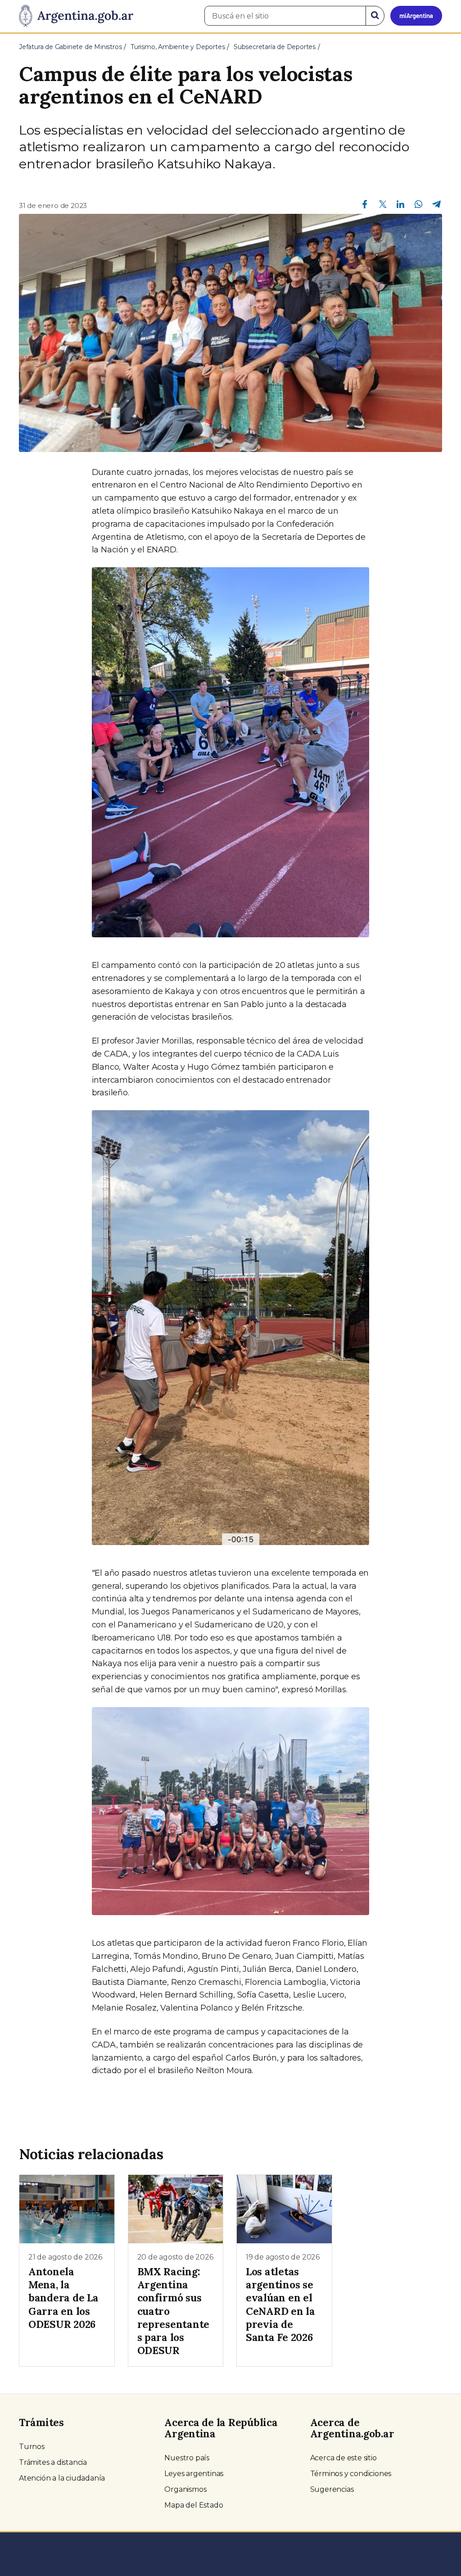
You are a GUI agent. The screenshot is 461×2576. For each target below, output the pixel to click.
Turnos (32, 2447)
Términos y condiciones (351, 2474)
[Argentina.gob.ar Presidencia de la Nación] (76, 16)
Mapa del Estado (194, 2505)
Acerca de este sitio (343, 2458)
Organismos (185, 2489)
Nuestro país (187, 2458)
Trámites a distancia (53, 2462)
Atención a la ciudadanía (62, 2478)
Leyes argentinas (194, 2474)
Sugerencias (332, 2489)
